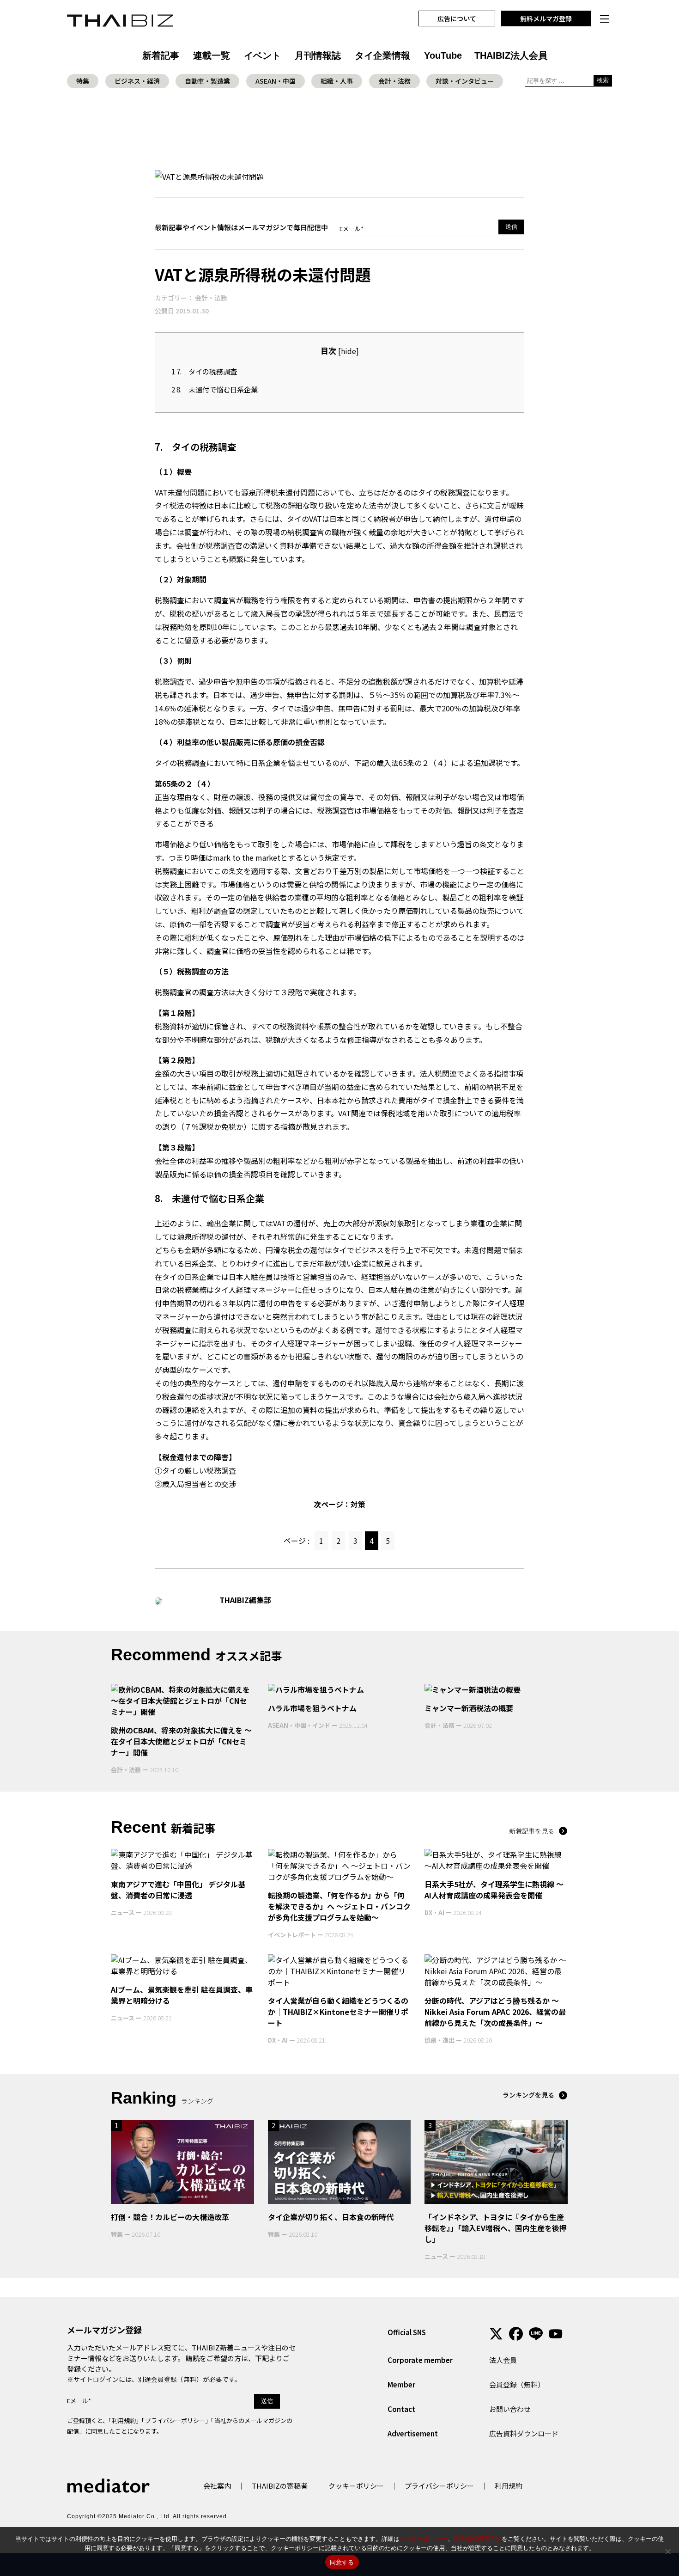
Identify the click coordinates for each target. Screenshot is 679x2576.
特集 (83, 81)
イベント (262, 55)
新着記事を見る (532, 1831)
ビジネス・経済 (137, 81)
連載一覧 (212, 55)
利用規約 (124, 2420)
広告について (457, 18)
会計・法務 (394, 81)
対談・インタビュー (465, 81)
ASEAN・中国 (276, 81)
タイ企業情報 (382, 55)
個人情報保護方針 (478, 2539)
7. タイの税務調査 (204, 371)
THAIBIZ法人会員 (511, 55)
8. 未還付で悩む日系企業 (215, 389)
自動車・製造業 (207, 81)
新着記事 (161, 55)
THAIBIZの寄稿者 (280, 2486)
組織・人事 (337, 81)
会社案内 (217, 2486)
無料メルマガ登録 (546, 18)
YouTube (443, 55)
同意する (342, 2562)
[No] (667, 2552)
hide (349, 351)
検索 (603, 80)
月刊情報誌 (318, 55)
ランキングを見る (528, 2095)
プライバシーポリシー (175, 2420)
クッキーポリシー (356, 2486)
